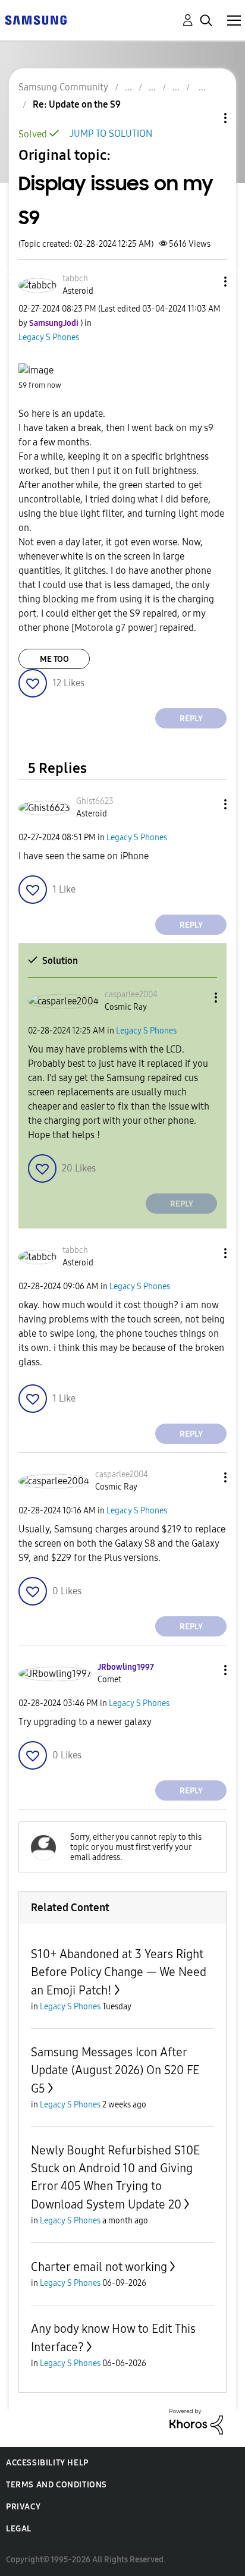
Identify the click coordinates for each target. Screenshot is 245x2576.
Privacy (23, 2507)
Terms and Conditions (56, 2485)
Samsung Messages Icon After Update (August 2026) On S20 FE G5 (115, 2070)
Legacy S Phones (49, 337)
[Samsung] (36, 19)
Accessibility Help (47, 2463)
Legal (19, 2529)
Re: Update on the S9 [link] (77, 104)
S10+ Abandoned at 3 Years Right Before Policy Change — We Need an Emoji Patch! (119, 1972)
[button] (206, 282)
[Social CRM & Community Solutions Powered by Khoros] (196, 2421)
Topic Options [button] (205, 118)
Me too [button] (54, 659)
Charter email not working (99, 2267)
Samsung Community (63, 87)
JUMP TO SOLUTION (111, 133)
